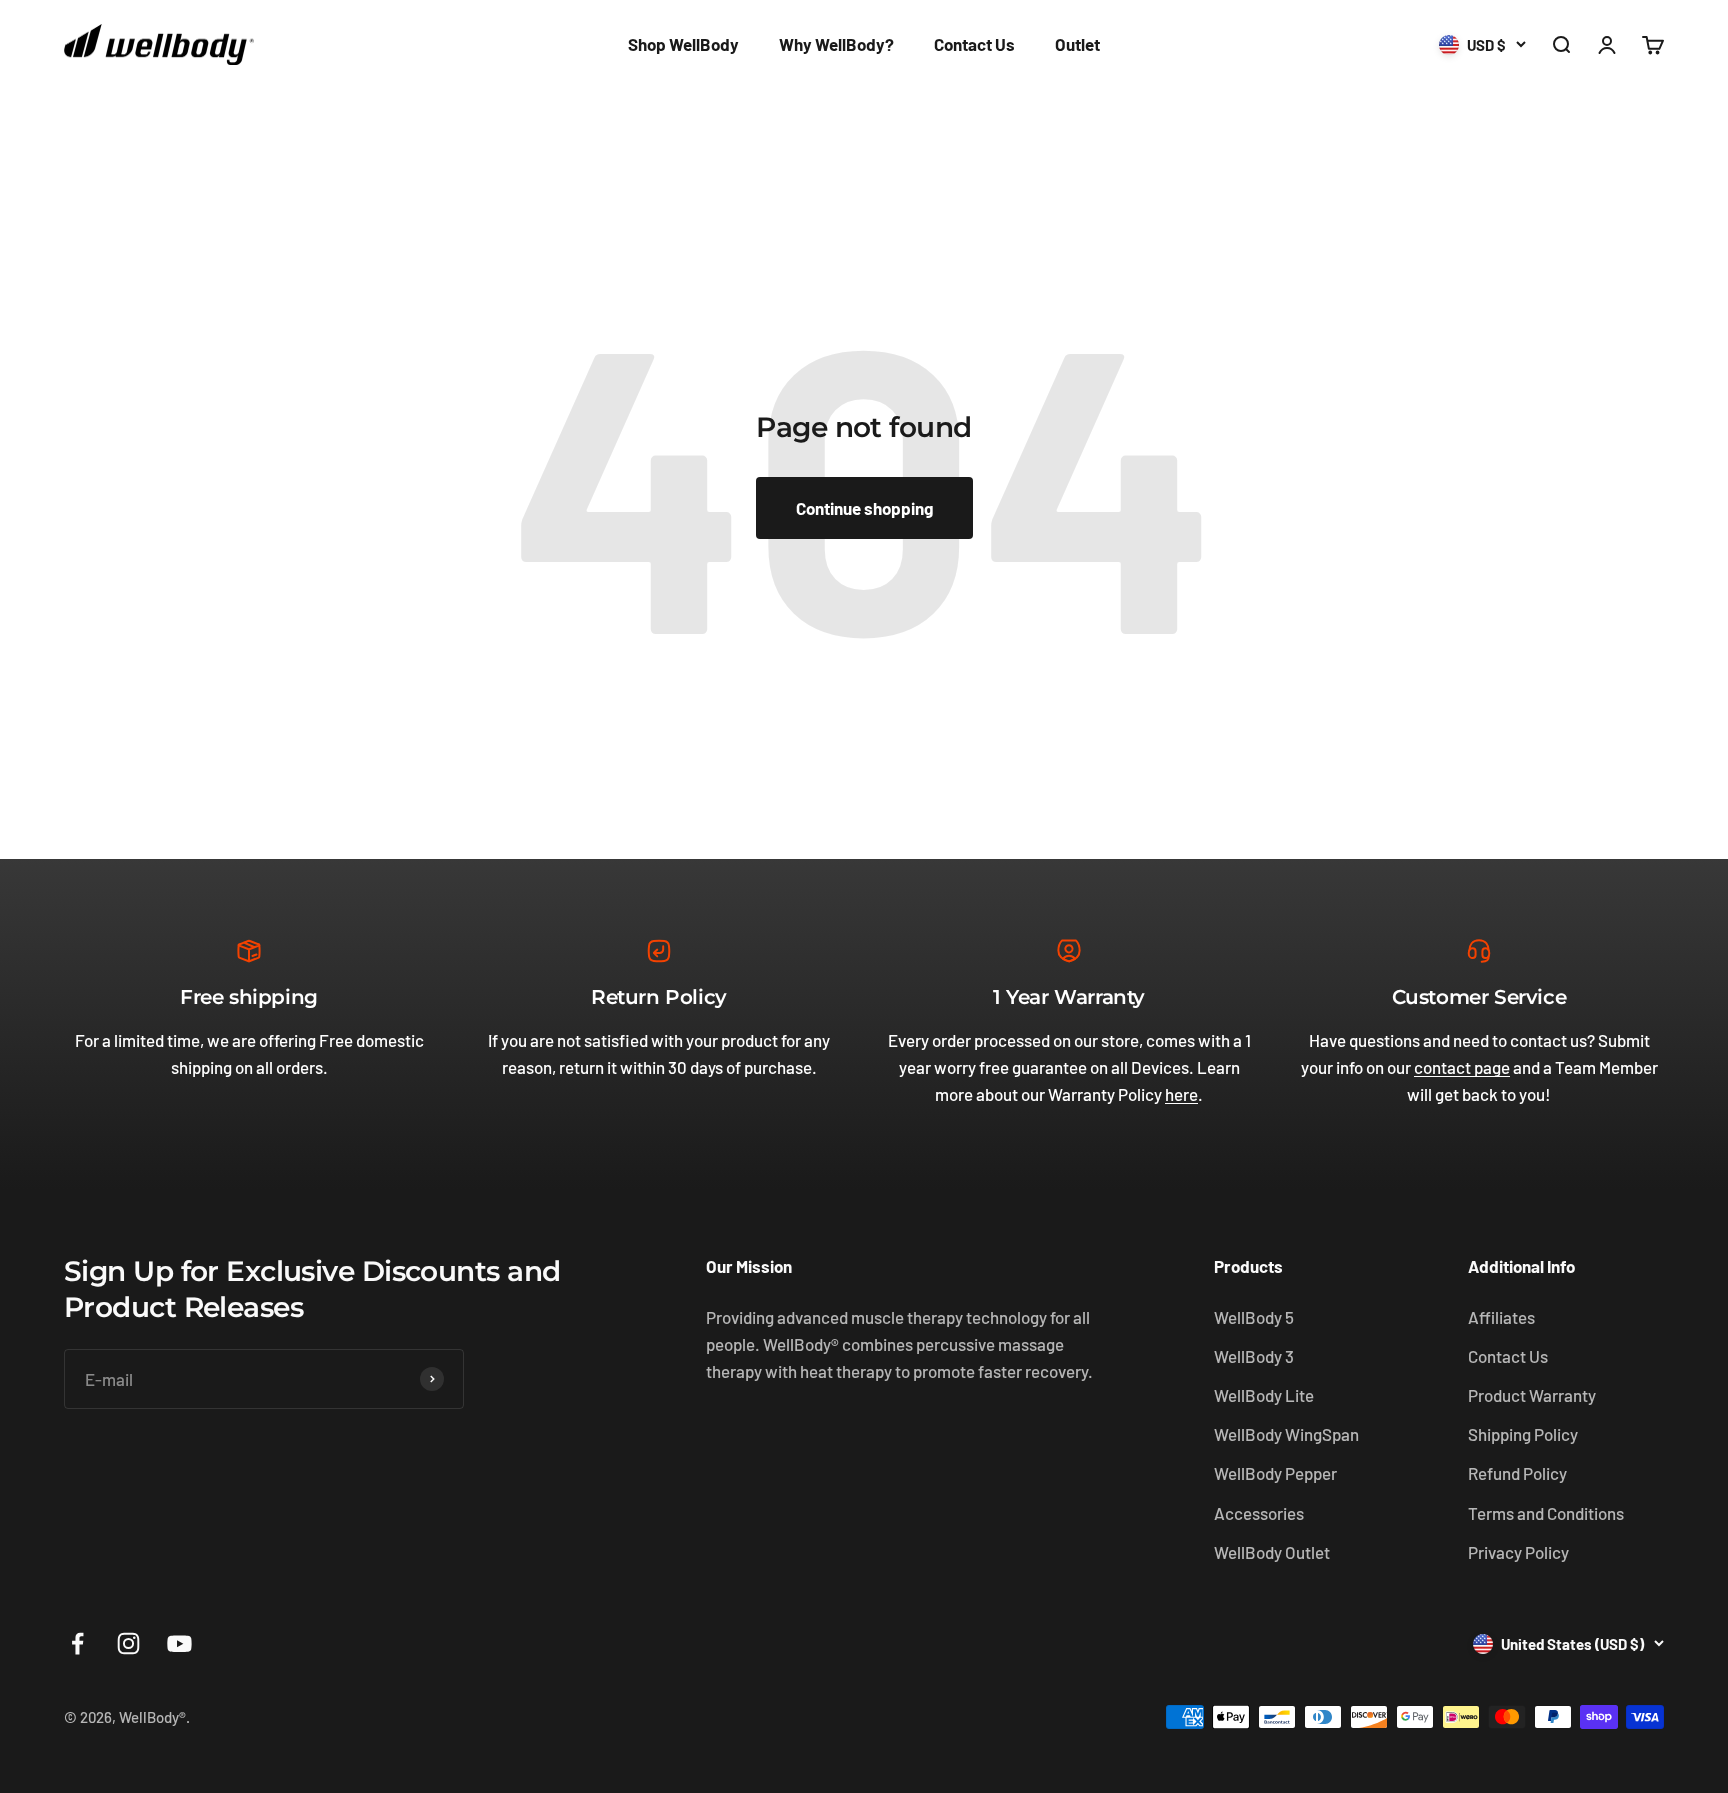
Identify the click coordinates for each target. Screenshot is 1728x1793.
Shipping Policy (1523, 1434)
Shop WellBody (683, 44)
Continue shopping (864, 508)
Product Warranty (1532, 1395)
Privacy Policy (1518, 1552)
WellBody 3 (1254, 1356)
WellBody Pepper (1275, 1473)
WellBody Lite (1264, 1395)
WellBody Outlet (1272, 1552)
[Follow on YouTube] (179, 1643)
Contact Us (974, 44)
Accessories (1259, 1513)
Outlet (1077, 44)
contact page (1462, 1067)
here (1181, 1094)
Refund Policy (1517, 1473)
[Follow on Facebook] (77, 1643)
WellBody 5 (1254, 1317)
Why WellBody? (836, 44)
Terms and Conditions (1546, 1513)
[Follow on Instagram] (128, 1643)
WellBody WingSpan (1286, 1434)
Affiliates (1501, 1317)
